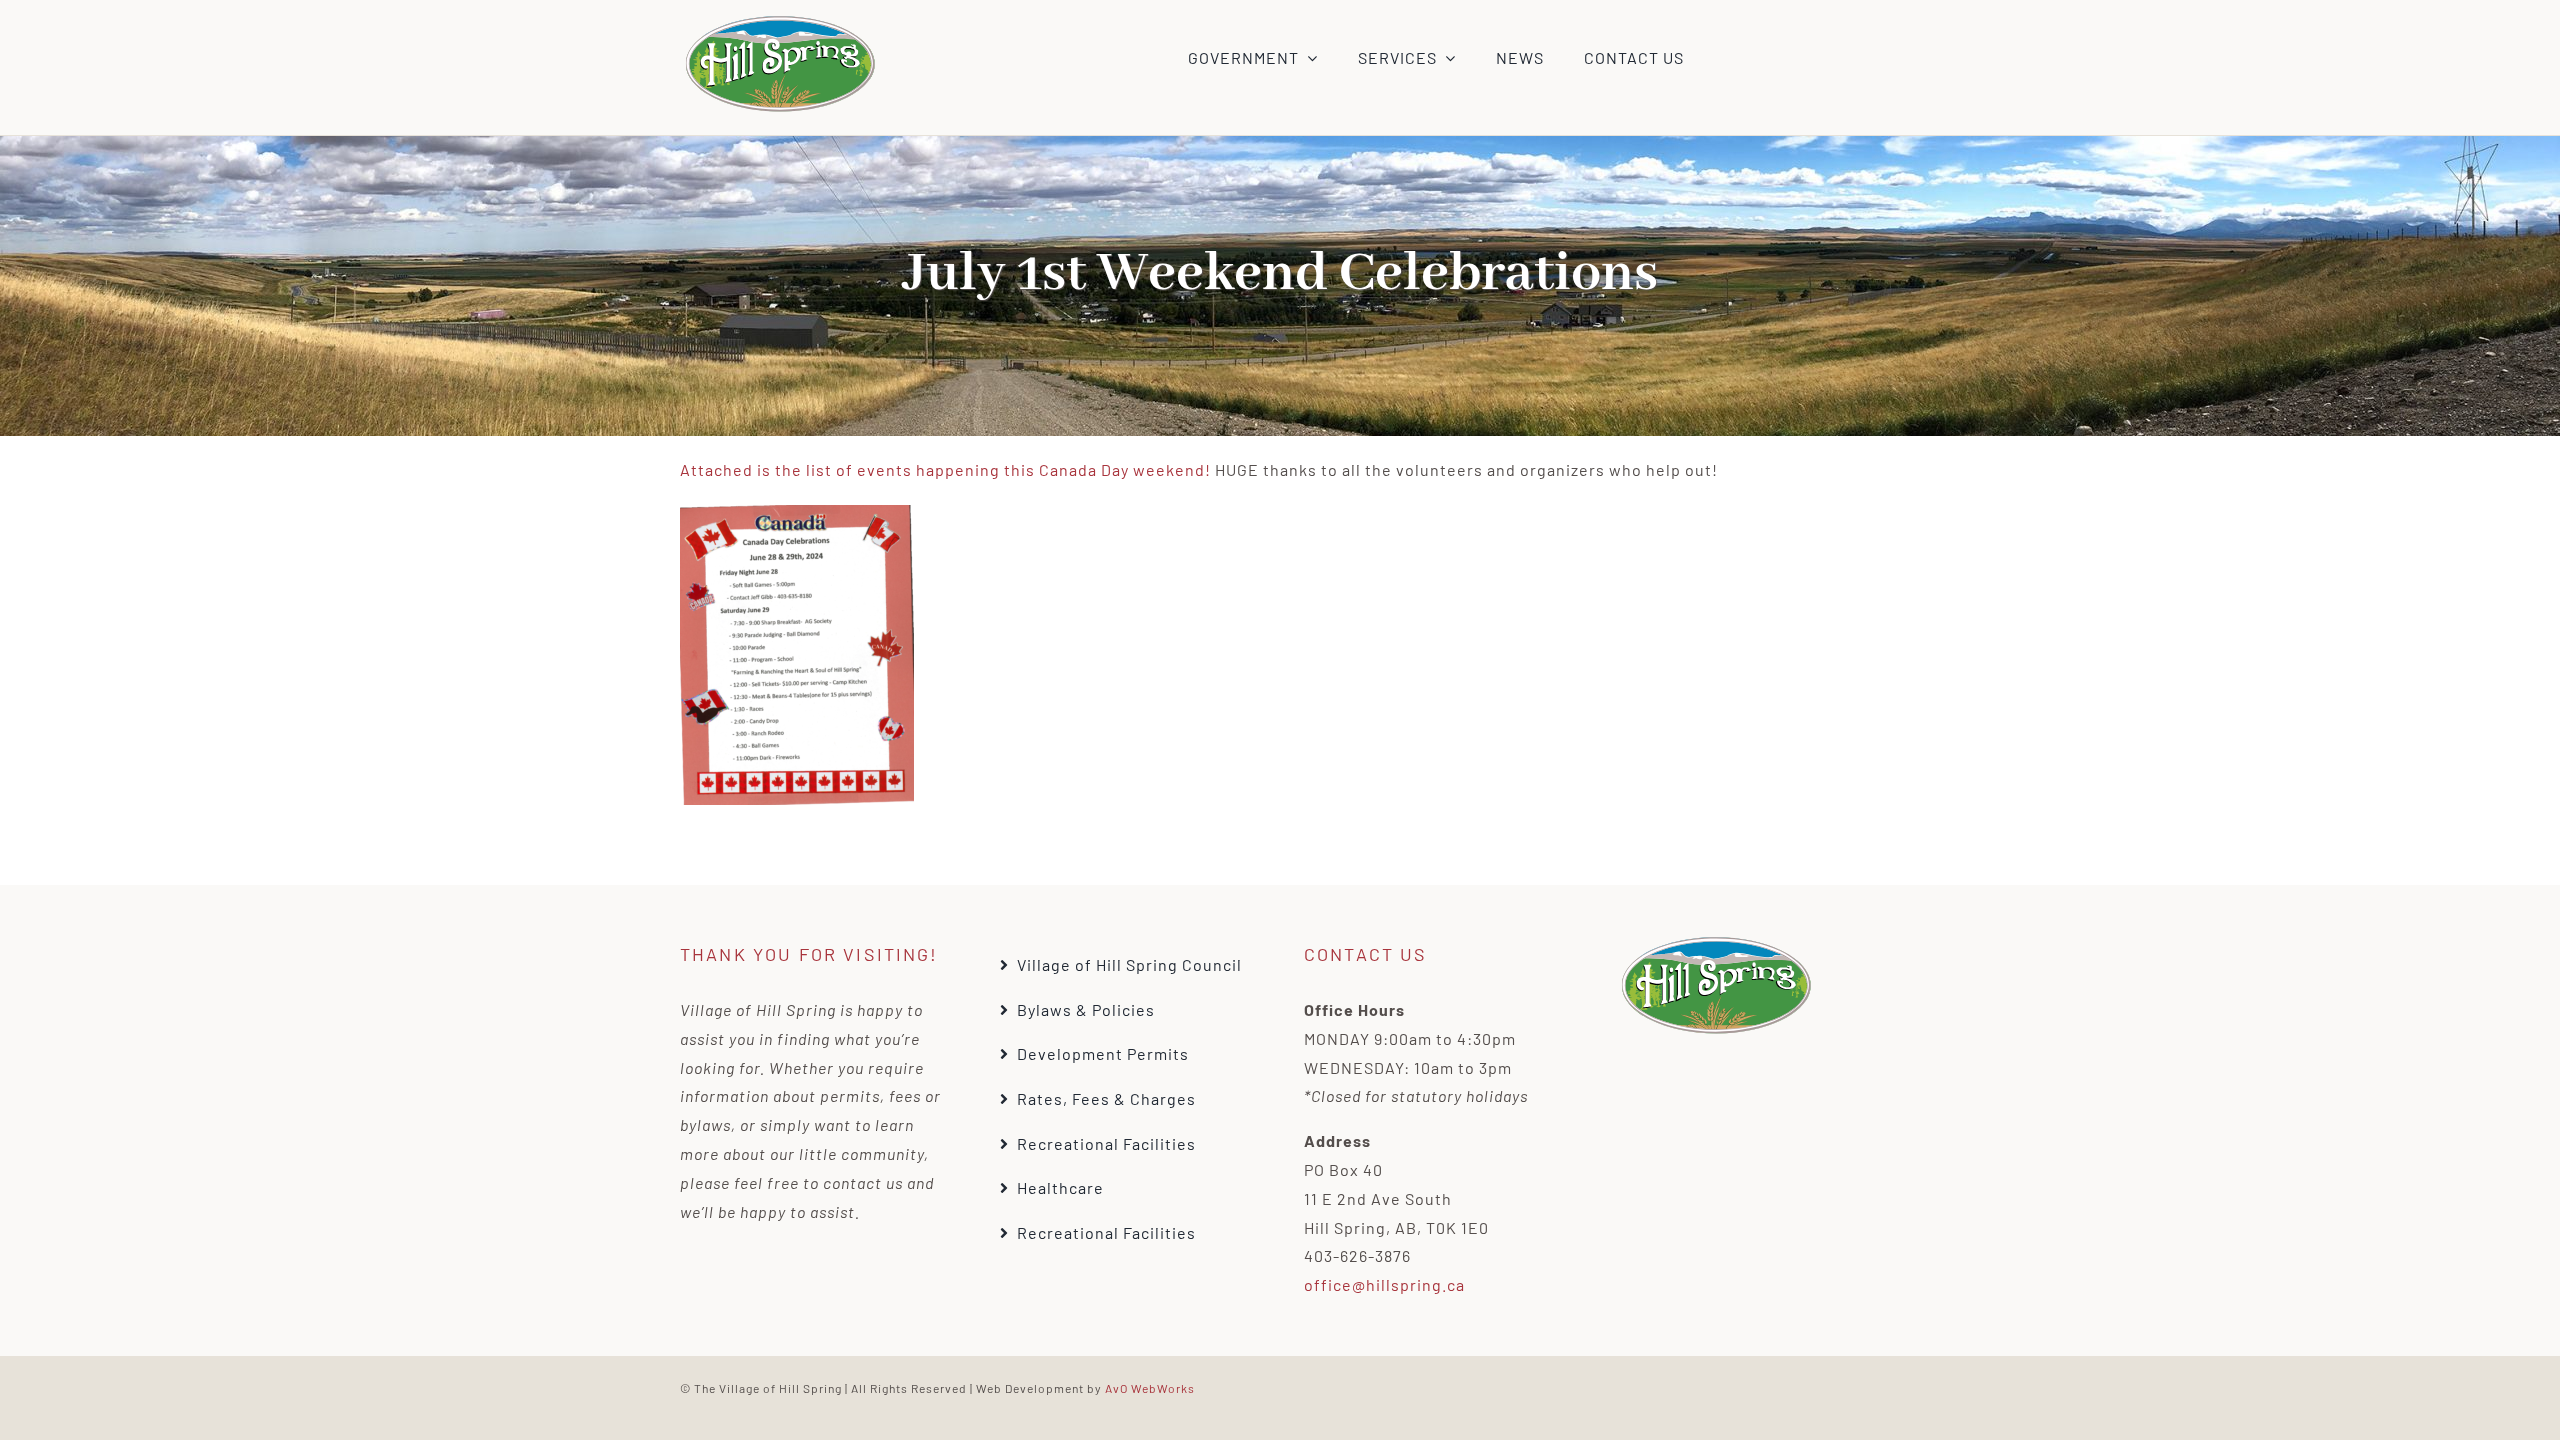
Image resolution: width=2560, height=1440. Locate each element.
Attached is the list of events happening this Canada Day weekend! (945, 469)
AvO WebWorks (1150, 1388)
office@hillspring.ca (1384, 1284)
